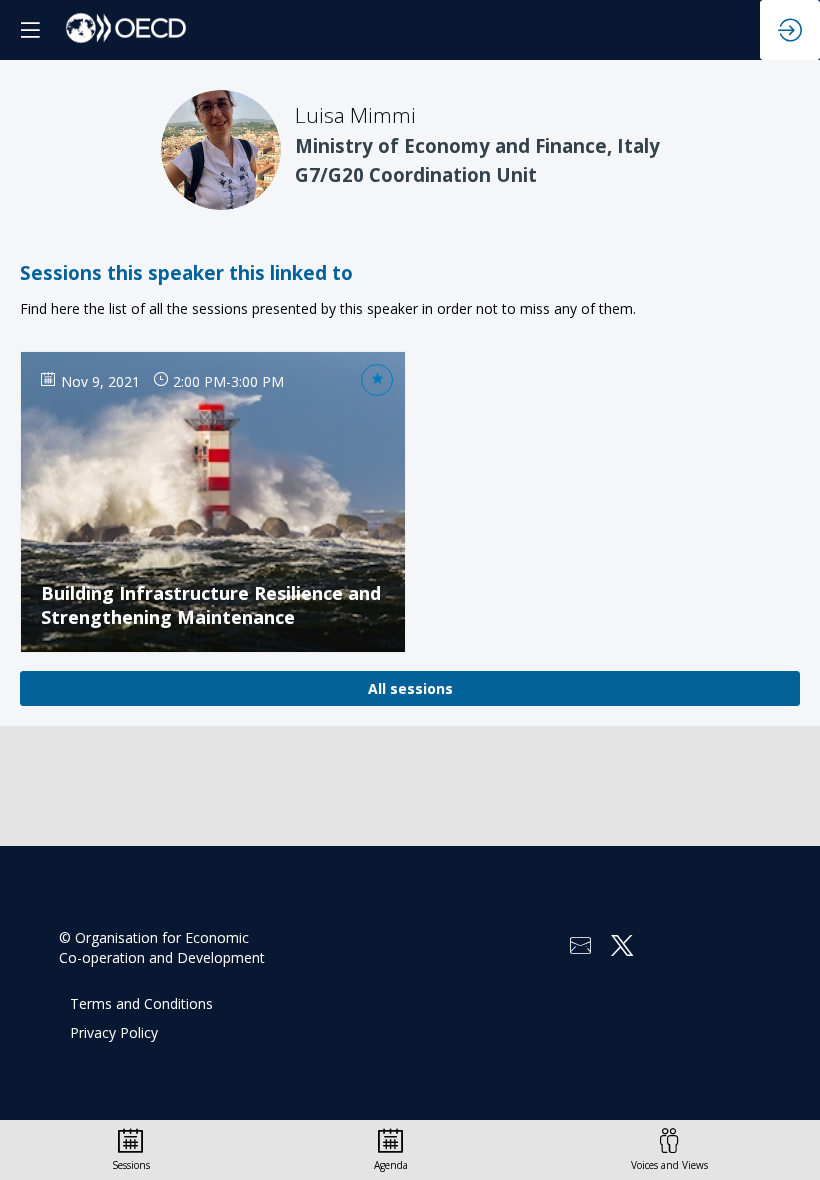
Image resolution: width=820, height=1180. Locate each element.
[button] (30, 30)
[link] (131, 1150)
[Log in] (790, 30)
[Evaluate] (377, 380)
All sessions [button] (410, 688)
